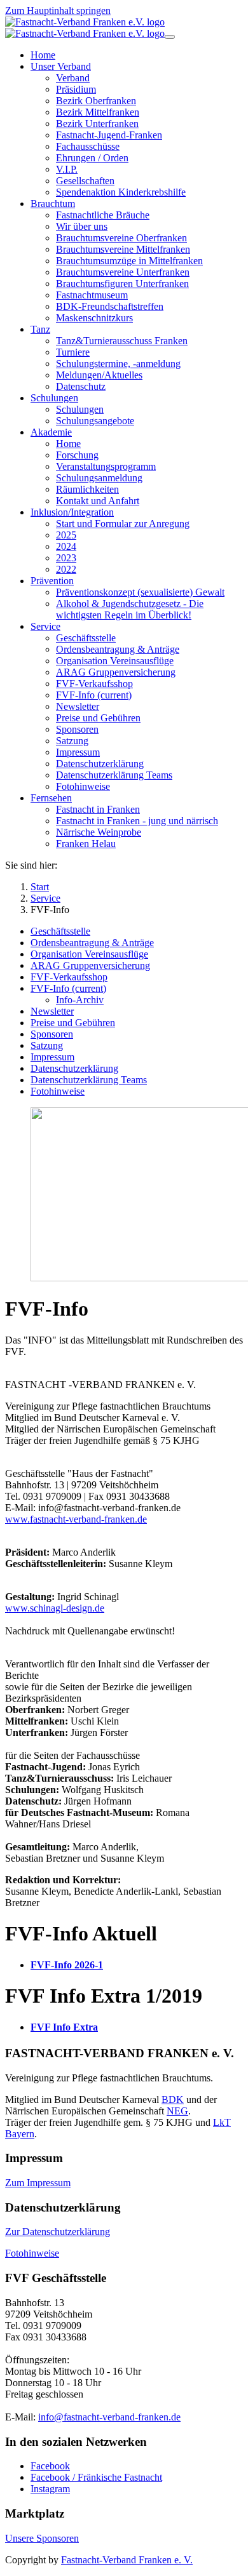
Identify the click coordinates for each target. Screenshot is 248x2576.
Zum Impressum (38, 2183)
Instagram (50, 2489)
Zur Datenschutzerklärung (58, 2232)
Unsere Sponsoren (42, 2538)
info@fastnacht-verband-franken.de (109, 2417)
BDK (173, 2099)
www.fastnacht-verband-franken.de (76, 1519)
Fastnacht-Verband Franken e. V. (127, 2560)
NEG (177, 2111)
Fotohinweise (32, 2253)
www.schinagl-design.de (55, 1608)
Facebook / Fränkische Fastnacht (96, 2477)
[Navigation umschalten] (170, 37)
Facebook (50, 2466)
